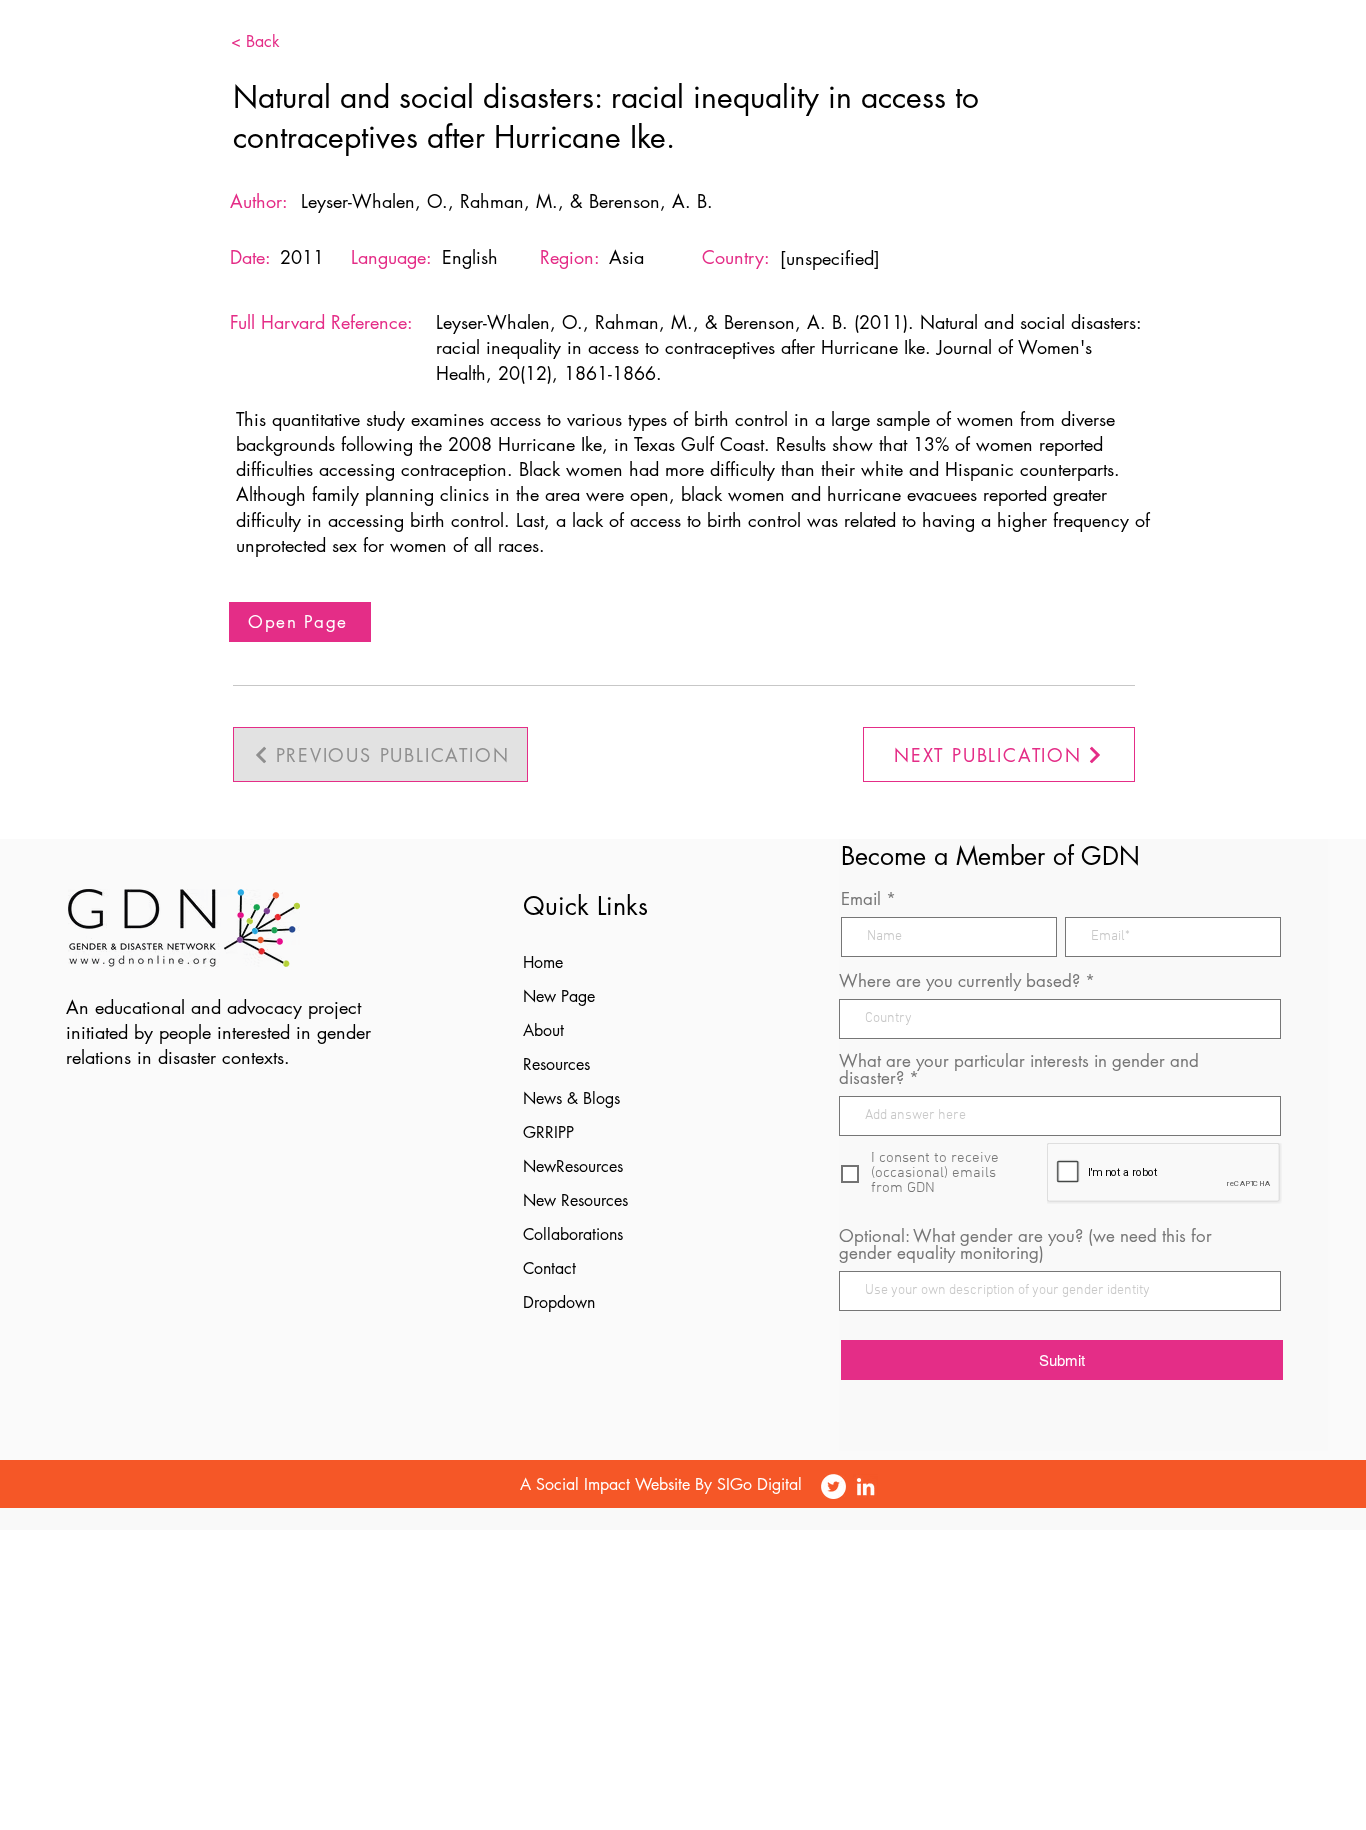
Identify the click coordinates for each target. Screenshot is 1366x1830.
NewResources (573, 1166)
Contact (549, 1268)
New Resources (575, 1200)
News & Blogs (571, 1098)
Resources (556, 1064)
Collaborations (573, 1234)
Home (543, 962)
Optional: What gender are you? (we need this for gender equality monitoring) (1025, 1245)
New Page (559, 996)
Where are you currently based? (959, 981)
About (543, 1030)
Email (861, 899)
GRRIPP (548, 1132)
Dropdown (559, 1302)
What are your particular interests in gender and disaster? (1019, 1070)
